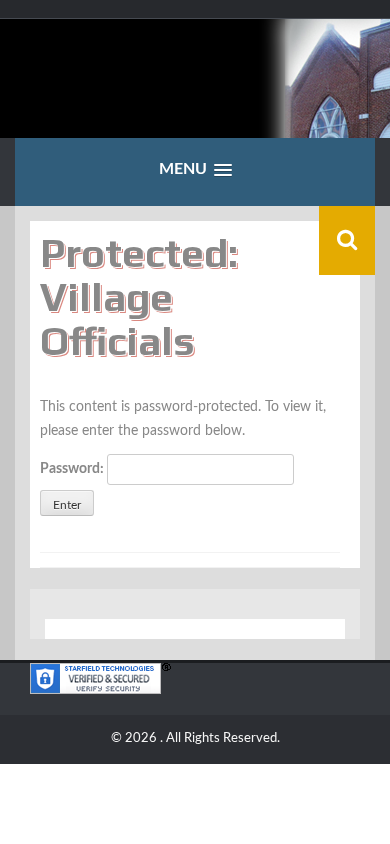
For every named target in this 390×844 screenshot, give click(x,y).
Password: (73, 469)
